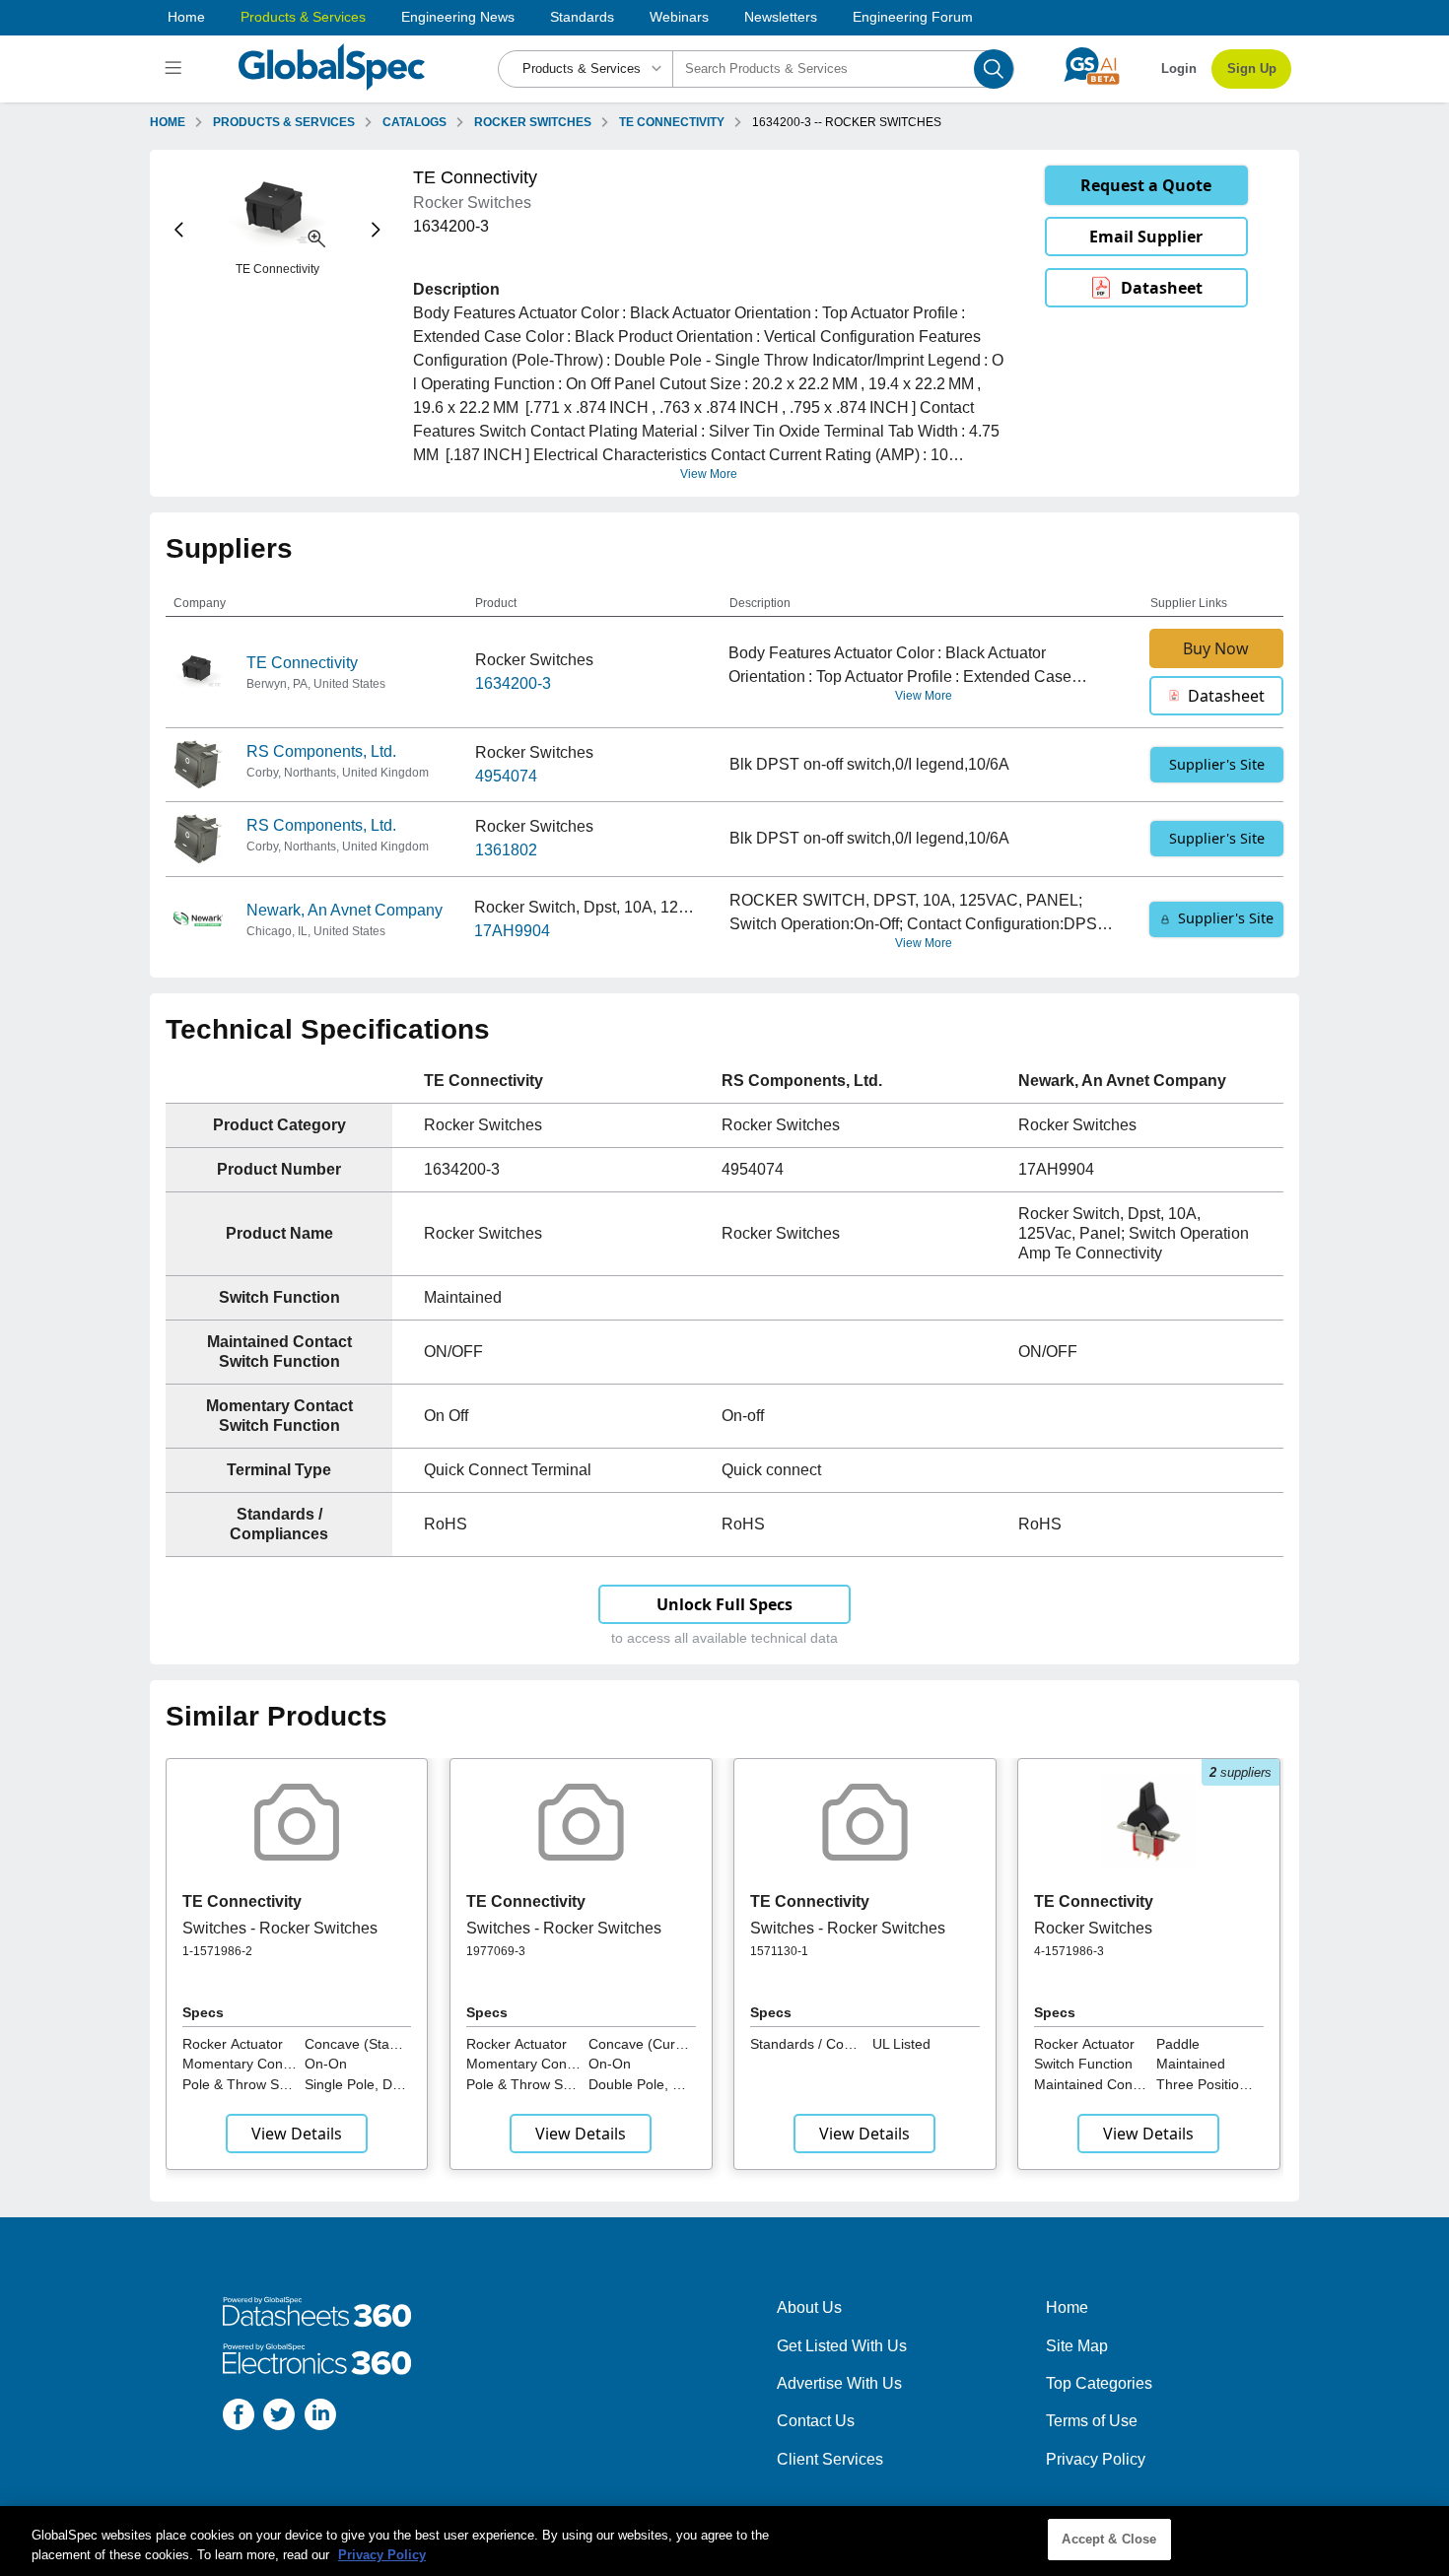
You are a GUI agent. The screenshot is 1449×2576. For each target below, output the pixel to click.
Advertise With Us (839, 2383)
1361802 (506, 850)
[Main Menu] (176, 69)
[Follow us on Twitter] (279, 2418)
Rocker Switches (1093, 1928)
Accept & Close (1109, 2539)
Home (186, 17)
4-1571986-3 (1069, 1951)
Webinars (679, 17)
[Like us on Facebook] (239, 2418)
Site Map (1077, 2346)
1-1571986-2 (217, 1951)
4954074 (506, 776)
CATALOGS (414, 122)
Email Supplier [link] (1146, 237)
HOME (168, 122)
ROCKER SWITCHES (533, 122)
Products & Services (303, 17)
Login (1179, 68)
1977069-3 (496, 1951)
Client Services (830, 2459)
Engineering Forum (913, 17)
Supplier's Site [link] (1217, 764)
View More (709, 474)
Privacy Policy (1096, 2459)
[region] (724, 2541)
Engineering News (458, 17)
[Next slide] (376, 230)
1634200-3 (513, 683)
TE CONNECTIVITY (672, 122)
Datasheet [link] (1162, 288)
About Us (809, 2307)
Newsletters (781, 17)
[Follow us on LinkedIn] (320, 2418)
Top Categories (1099, 2383)
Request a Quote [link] (1146, 185)
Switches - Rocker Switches (280, 1928)
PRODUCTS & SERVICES (284, 122)
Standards (582, 17)
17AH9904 (512, 931)
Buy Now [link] (1216, 648)
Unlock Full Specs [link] (724, 1604)
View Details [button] (297, 2134)
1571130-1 (779, 1951)
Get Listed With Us (842, 2346)
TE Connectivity (302, 663)
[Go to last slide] (179, 230)
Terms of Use (1092, 2421)
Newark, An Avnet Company (345, 910)
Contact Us (816, 2421)
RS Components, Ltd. (321, 751)
